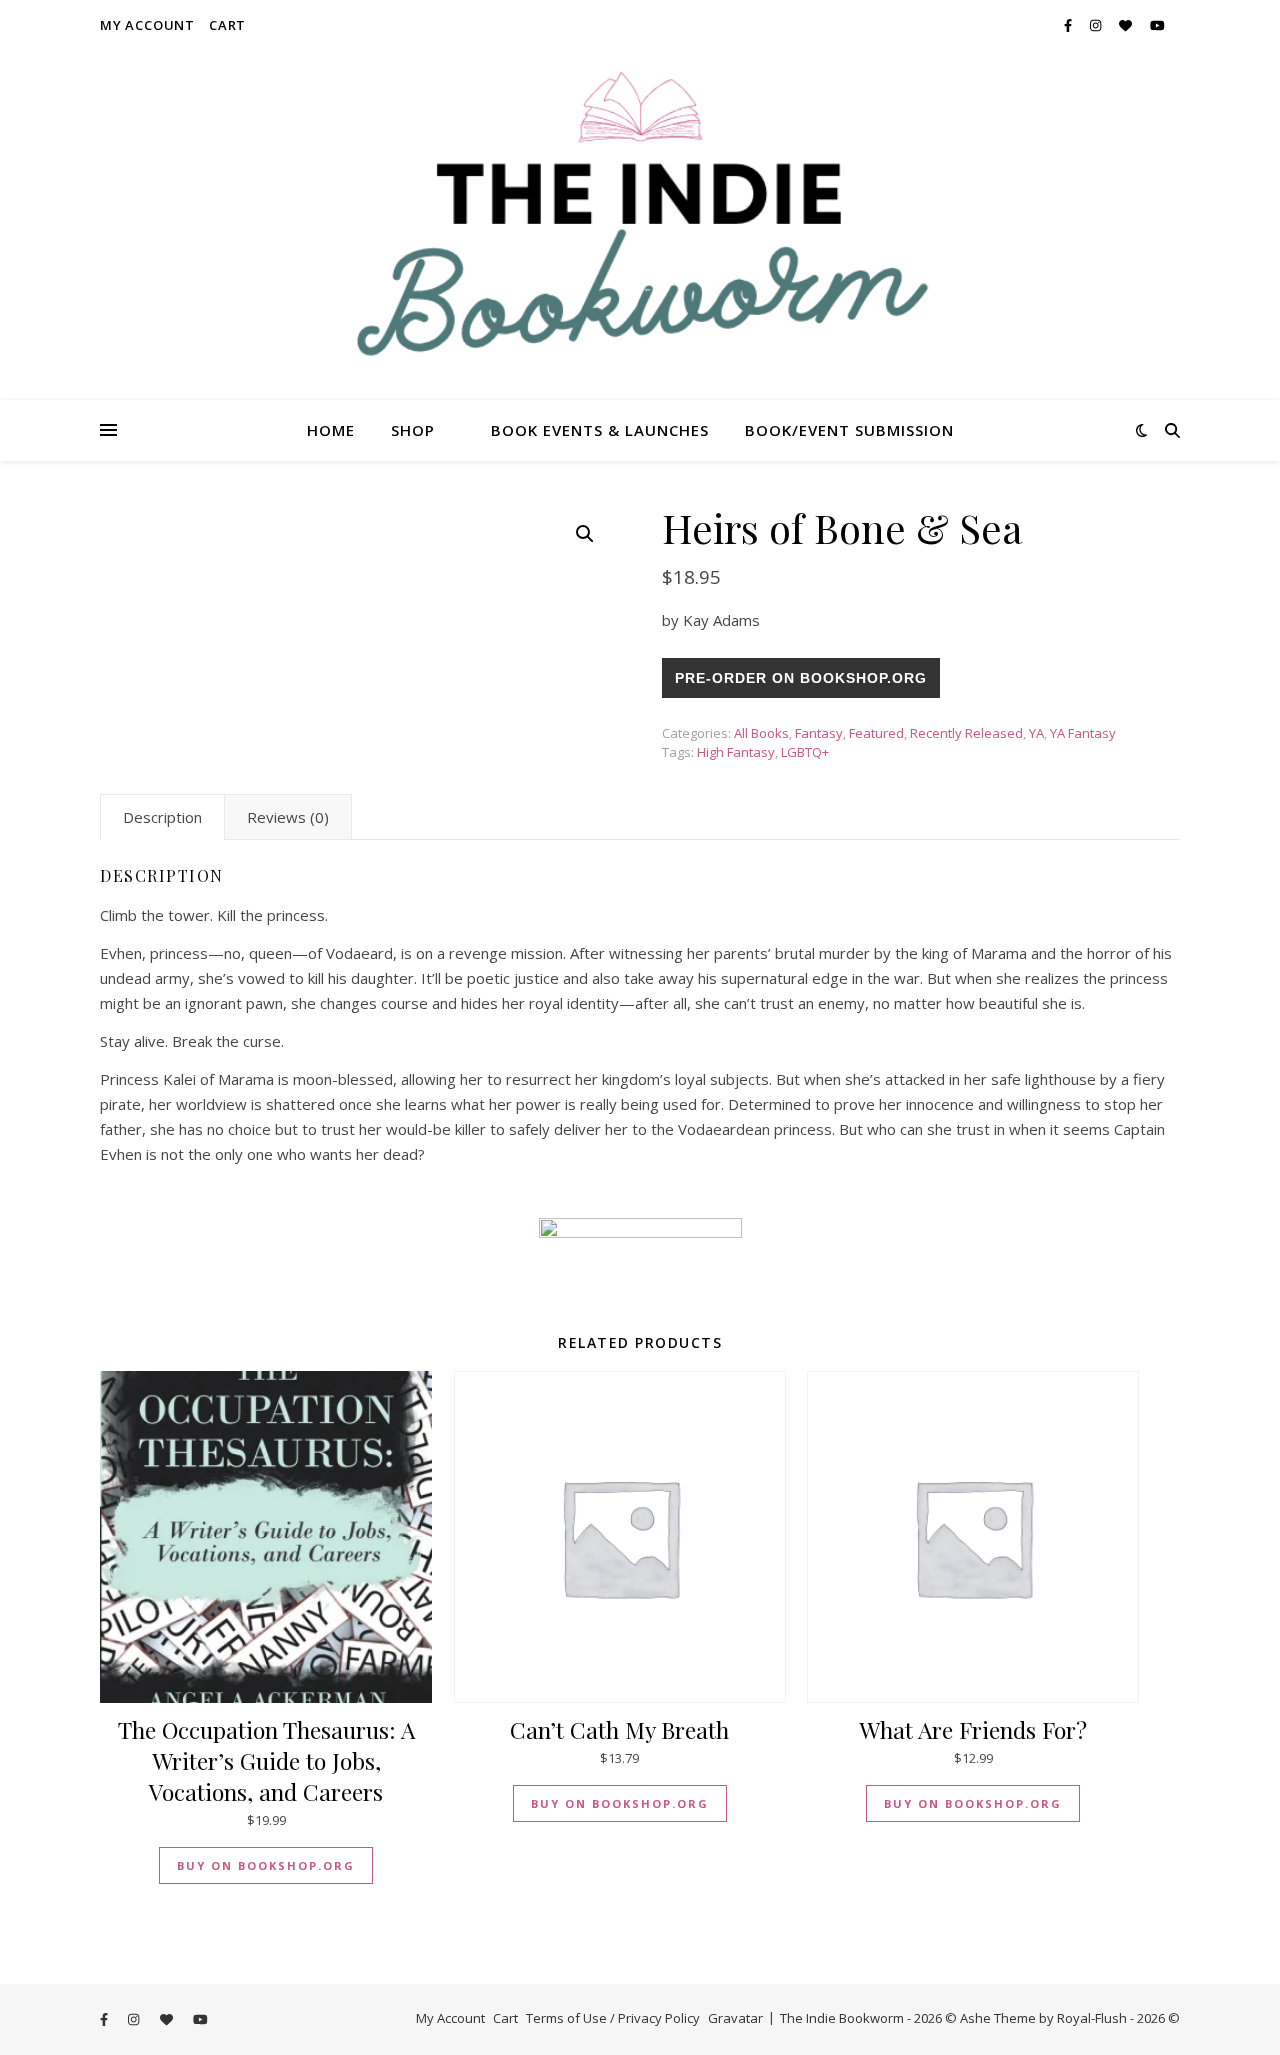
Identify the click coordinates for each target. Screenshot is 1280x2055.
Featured (876, 733)
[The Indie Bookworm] (640, 225)
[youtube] (1157, 25)
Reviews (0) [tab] (288, 817)
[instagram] (1097, 25)
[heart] (1127, 25)
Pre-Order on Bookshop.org (801, 678)
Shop (413, 430)
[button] (585, 534)
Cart (227, 25)
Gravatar (735, 2018)
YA (1036, 733)
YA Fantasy (1083, 733)
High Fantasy (736, 752)
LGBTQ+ (805, 752)
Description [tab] (162, 817)
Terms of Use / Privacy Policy (613, 2018)
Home (331, 430)
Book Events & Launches (600, 430)
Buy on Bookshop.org (266, 1865)
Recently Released (966, 733)
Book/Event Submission (849, 430)
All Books (761, 733)
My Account (147, 25)
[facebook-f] (1069, 25)
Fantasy (819, 733)
